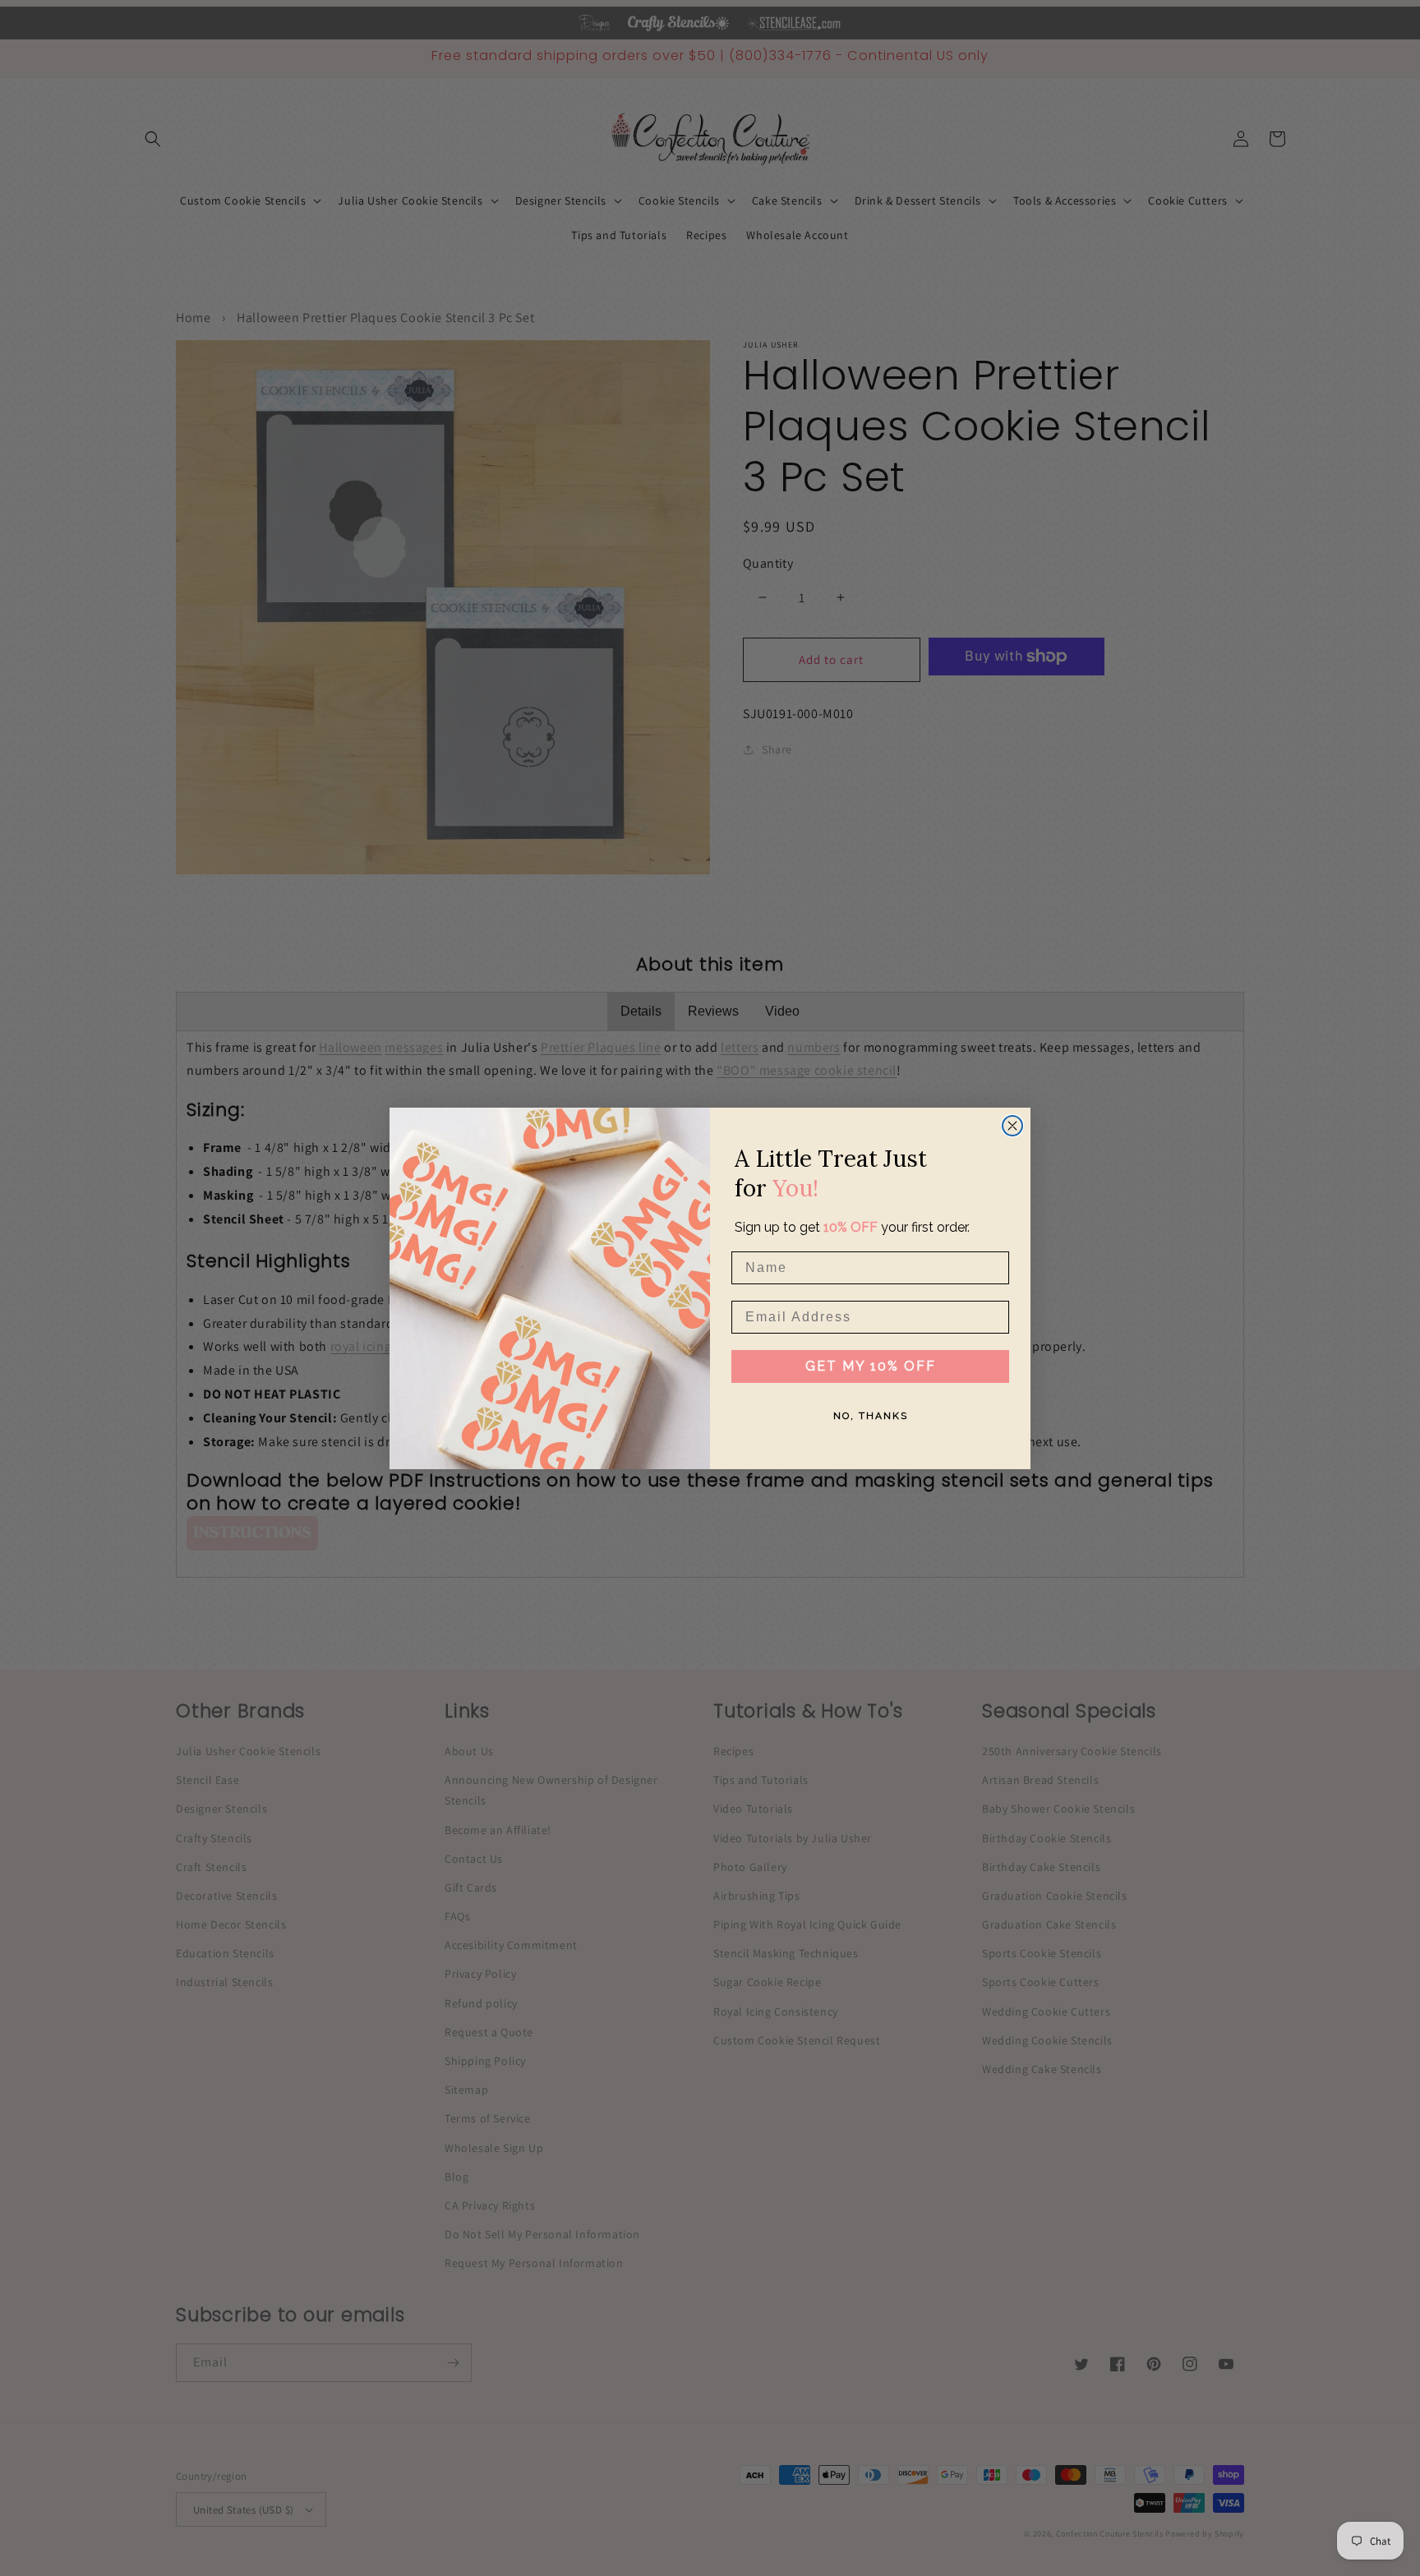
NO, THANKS (871, 1416)
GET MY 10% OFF (871, 1366)
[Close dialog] (1012, 1126)
